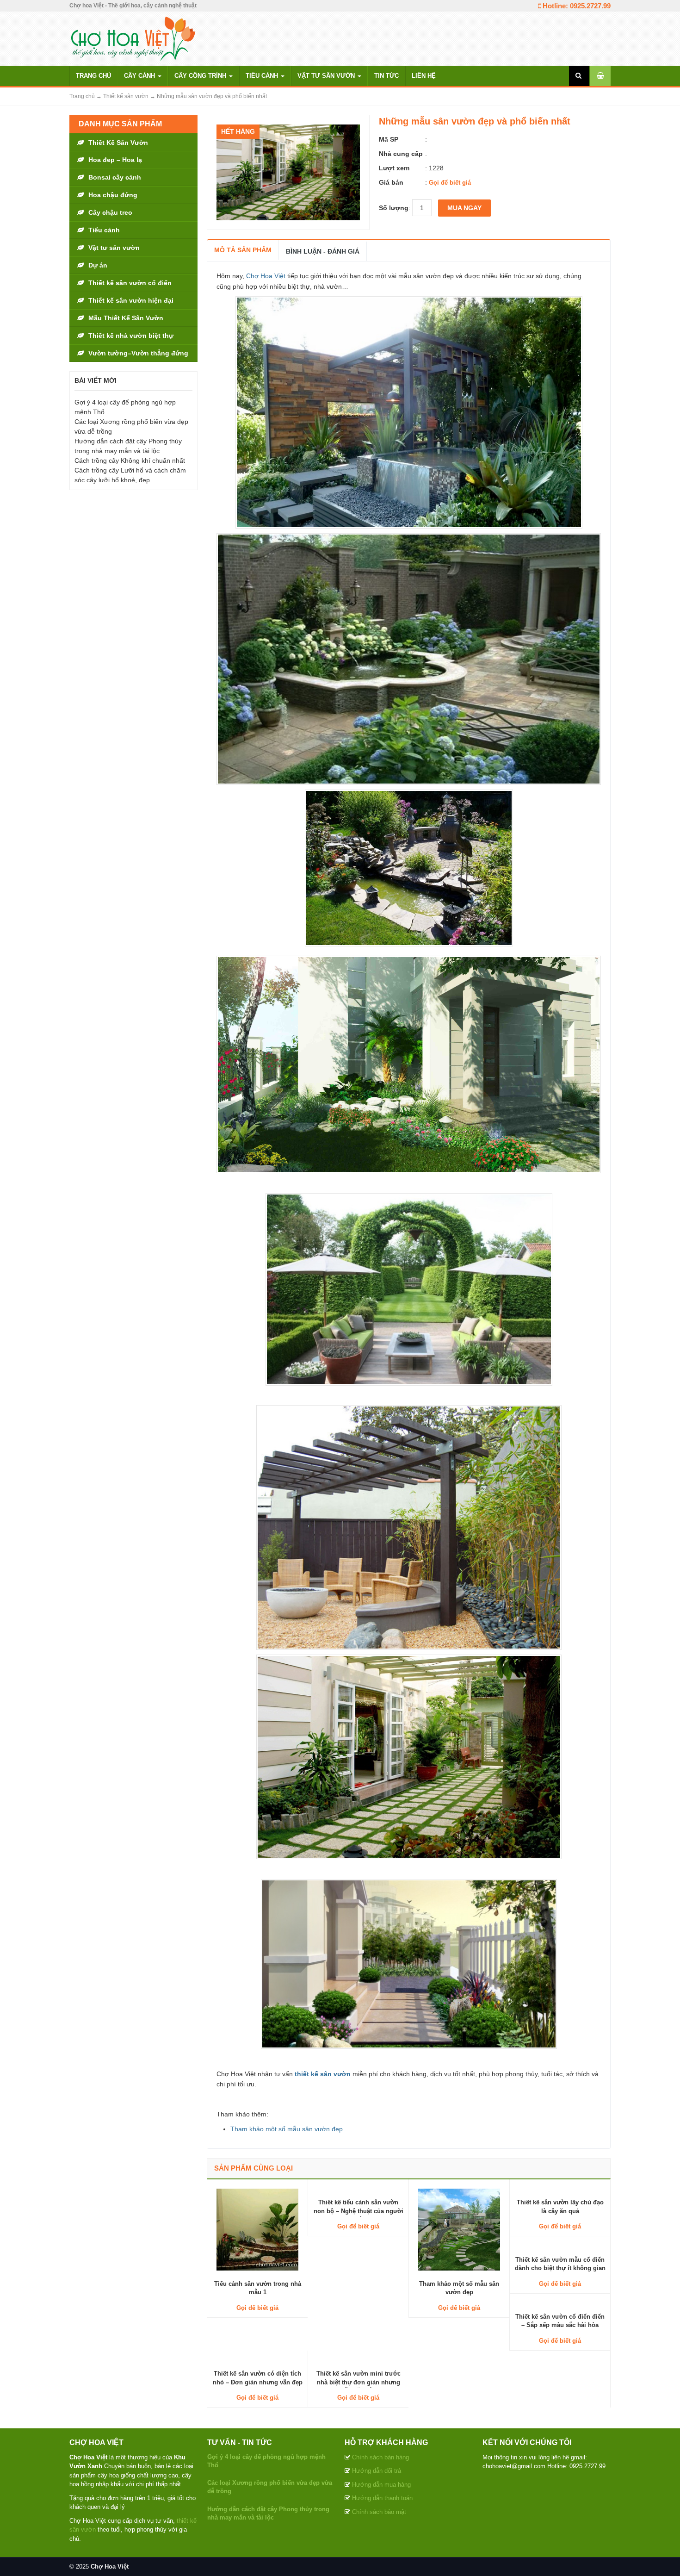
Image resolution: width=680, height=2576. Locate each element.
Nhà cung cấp (401, 154)
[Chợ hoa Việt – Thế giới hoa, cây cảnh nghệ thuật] (133, 38)
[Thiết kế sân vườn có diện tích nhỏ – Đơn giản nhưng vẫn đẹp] (257, 2360)
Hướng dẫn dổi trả (377, 2471)
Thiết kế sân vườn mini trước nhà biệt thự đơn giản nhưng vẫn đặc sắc (359, 2382)
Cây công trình (201, 76)
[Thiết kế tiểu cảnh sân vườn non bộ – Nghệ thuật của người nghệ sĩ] (358, 2189)
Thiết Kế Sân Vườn (118, 143)
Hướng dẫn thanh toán (382, 2498)
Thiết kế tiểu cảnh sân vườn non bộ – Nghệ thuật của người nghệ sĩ (359, 2211)
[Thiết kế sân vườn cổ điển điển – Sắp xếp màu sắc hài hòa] (560, 2303)
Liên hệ (424, 76)
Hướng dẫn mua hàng (381, 2485)
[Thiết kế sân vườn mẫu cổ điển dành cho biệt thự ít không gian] (560, 2246)
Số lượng (394, 208)
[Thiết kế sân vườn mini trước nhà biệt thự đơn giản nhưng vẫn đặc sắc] (358, 2360)
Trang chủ (93, 76)
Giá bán (391, 182)
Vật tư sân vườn (327, 76)
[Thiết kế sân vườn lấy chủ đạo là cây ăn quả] (560, 2189)
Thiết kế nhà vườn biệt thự (131, 336)
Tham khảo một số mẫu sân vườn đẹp (287, 2129)
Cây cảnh (140, 76)
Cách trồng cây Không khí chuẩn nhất (130, 460)
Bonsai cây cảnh (115, 177)
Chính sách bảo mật (379, 2512)
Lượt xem (394, 168)
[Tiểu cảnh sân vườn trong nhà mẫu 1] (257, 2229)
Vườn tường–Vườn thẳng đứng (138, 353)
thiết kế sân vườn (323, 2074)
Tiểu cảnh (263, 76)
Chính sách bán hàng (380, 2457)
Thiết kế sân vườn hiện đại (131, 300)
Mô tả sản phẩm (243, 250)
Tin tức (386, 76)
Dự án (98, 265)
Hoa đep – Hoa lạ (115, 160)
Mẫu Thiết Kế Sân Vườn (126, 318)
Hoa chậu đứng (113, 195)
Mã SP (389, 139)
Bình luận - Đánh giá (323, 251)
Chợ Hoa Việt (266, 276)
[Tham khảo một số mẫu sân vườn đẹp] (459, 2229)
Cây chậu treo (110, 212)
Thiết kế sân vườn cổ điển (130, 283)
